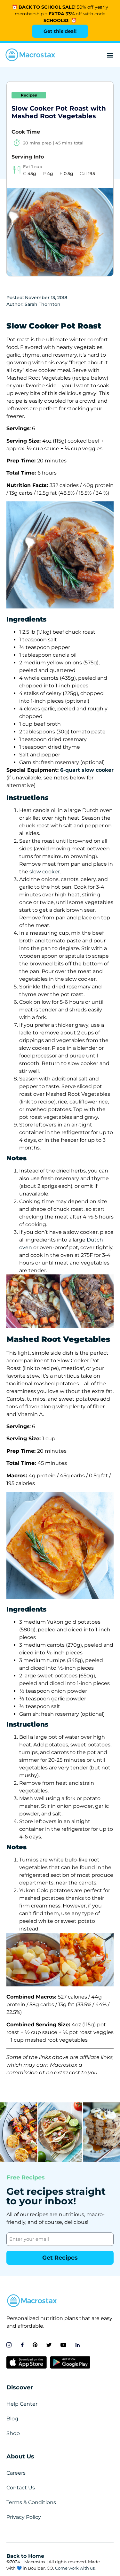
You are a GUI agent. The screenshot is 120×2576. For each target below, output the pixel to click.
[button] (110, 55)
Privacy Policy (24, 2517)
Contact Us (21, 2488)
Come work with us (75, 2568)
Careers (16, 2473)
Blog (12, 2419)
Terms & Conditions (31, 2502)
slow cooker (45, 872)
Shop (13, 2433)
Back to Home (25, 2556)
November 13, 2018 (46, 298)
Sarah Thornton (43, 304)
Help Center (22, 2404)
